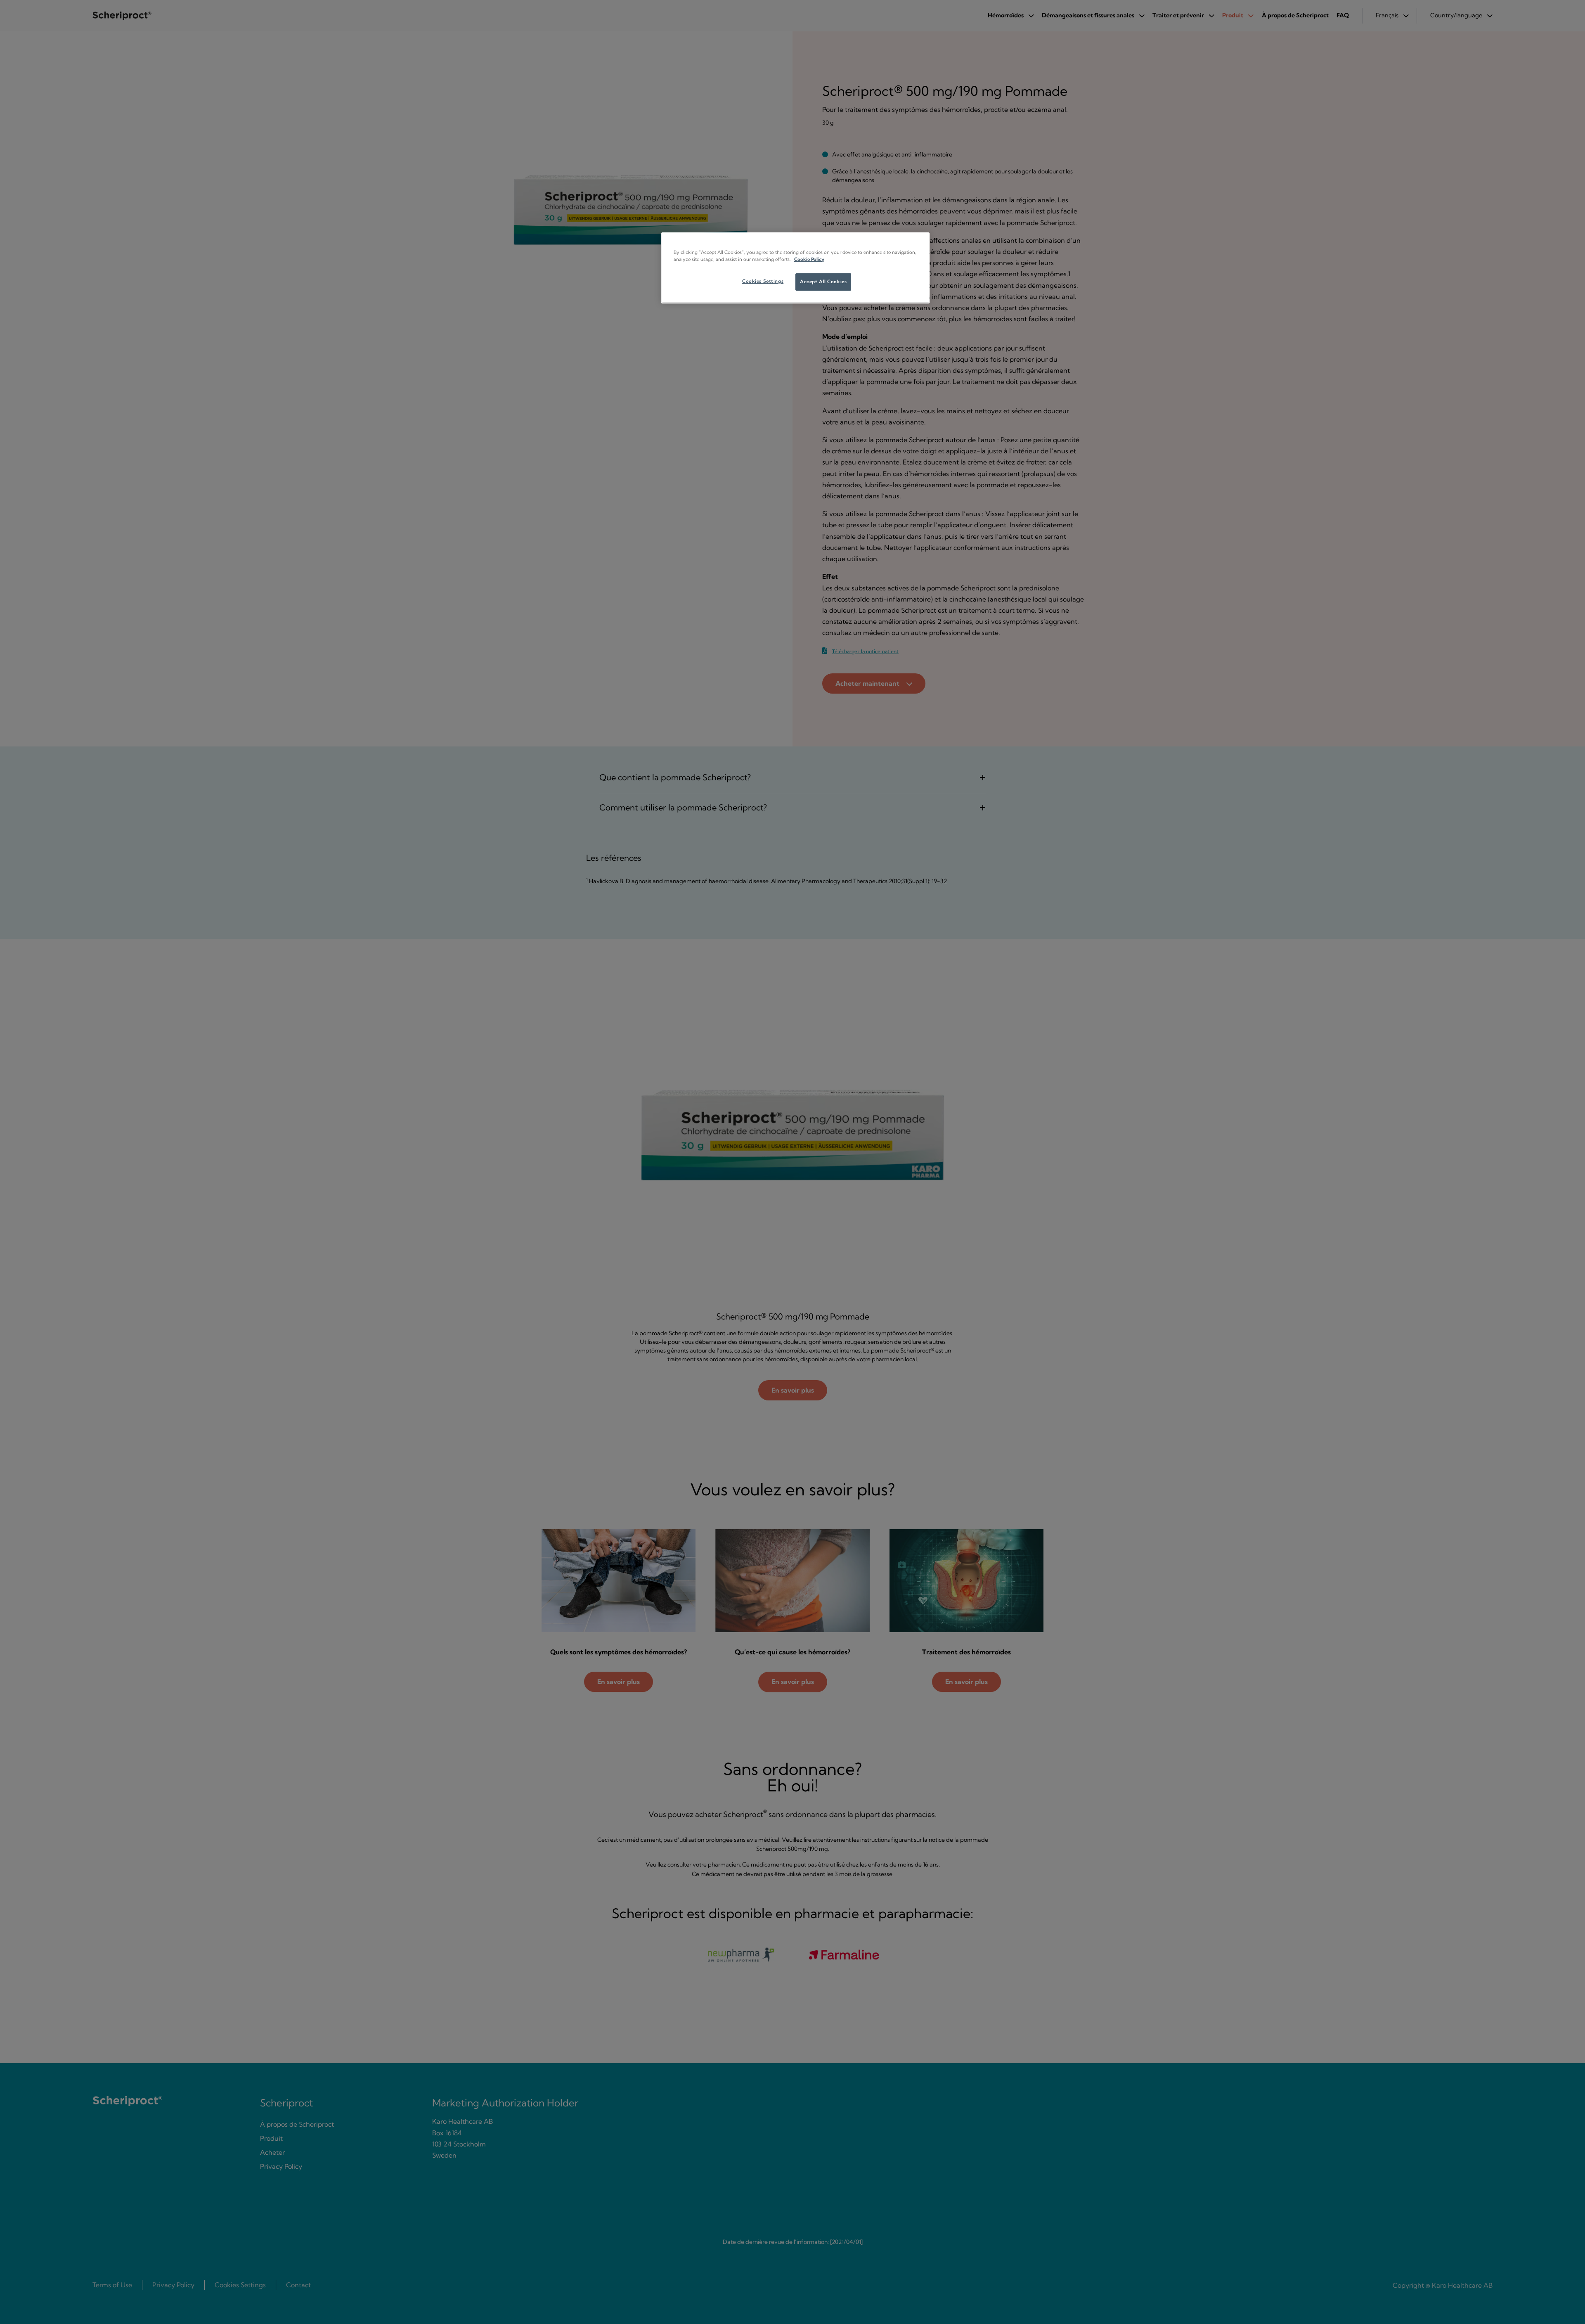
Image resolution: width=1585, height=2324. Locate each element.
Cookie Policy (809, 259)
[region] (795, 268)
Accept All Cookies (823, 282)
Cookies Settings (763, 281)
